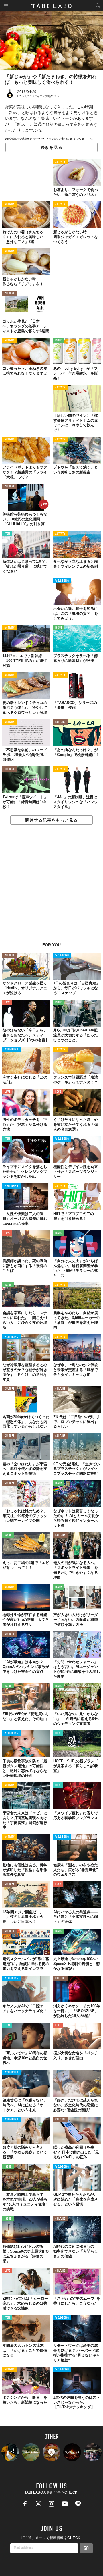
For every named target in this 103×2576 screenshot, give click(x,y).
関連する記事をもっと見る (51, 820)
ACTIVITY (60, 162)
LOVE (7, 1003)
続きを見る (51, 147)
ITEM (7, 534)
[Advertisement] (51, 887)
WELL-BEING (62, 581)
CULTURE (10, 294)
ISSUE (59, 341)
